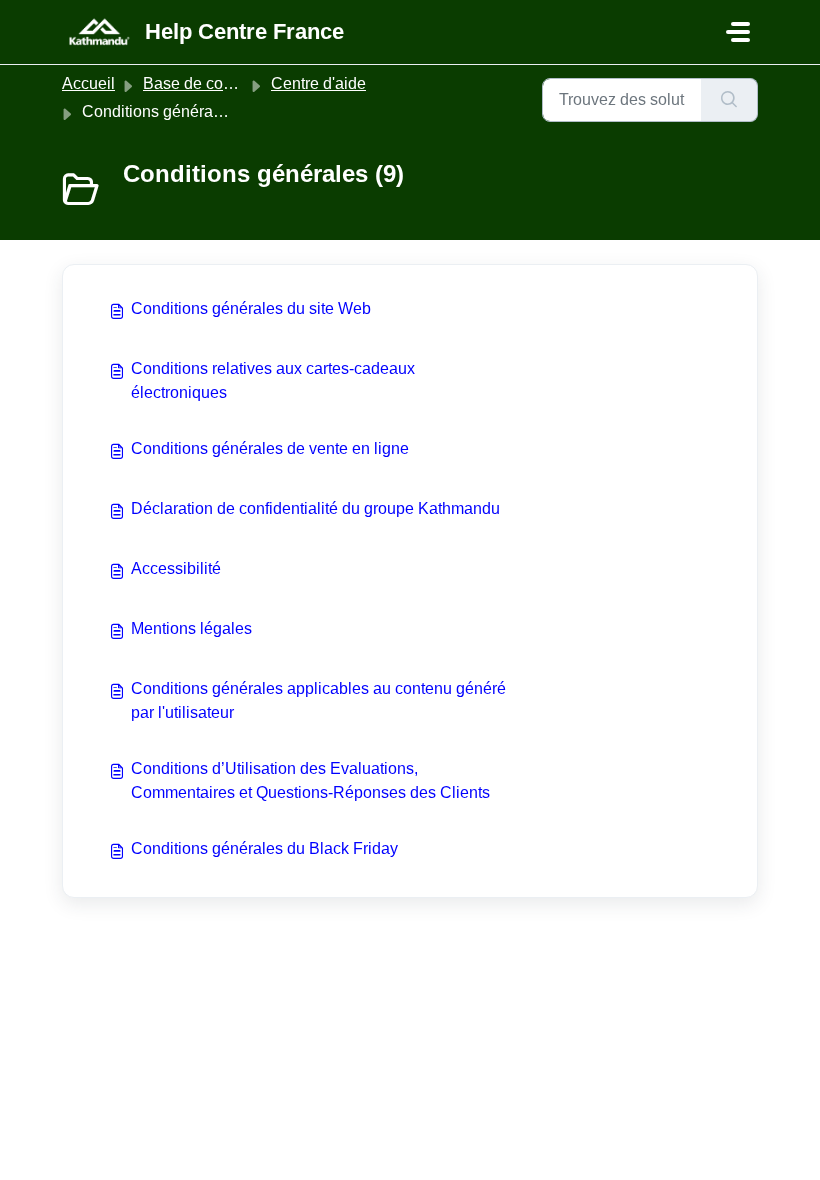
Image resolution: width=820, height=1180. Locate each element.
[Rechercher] (729, 100)
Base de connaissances (228, 83)
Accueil (88, 83)
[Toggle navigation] (738, 32)
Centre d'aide (318, 83)
